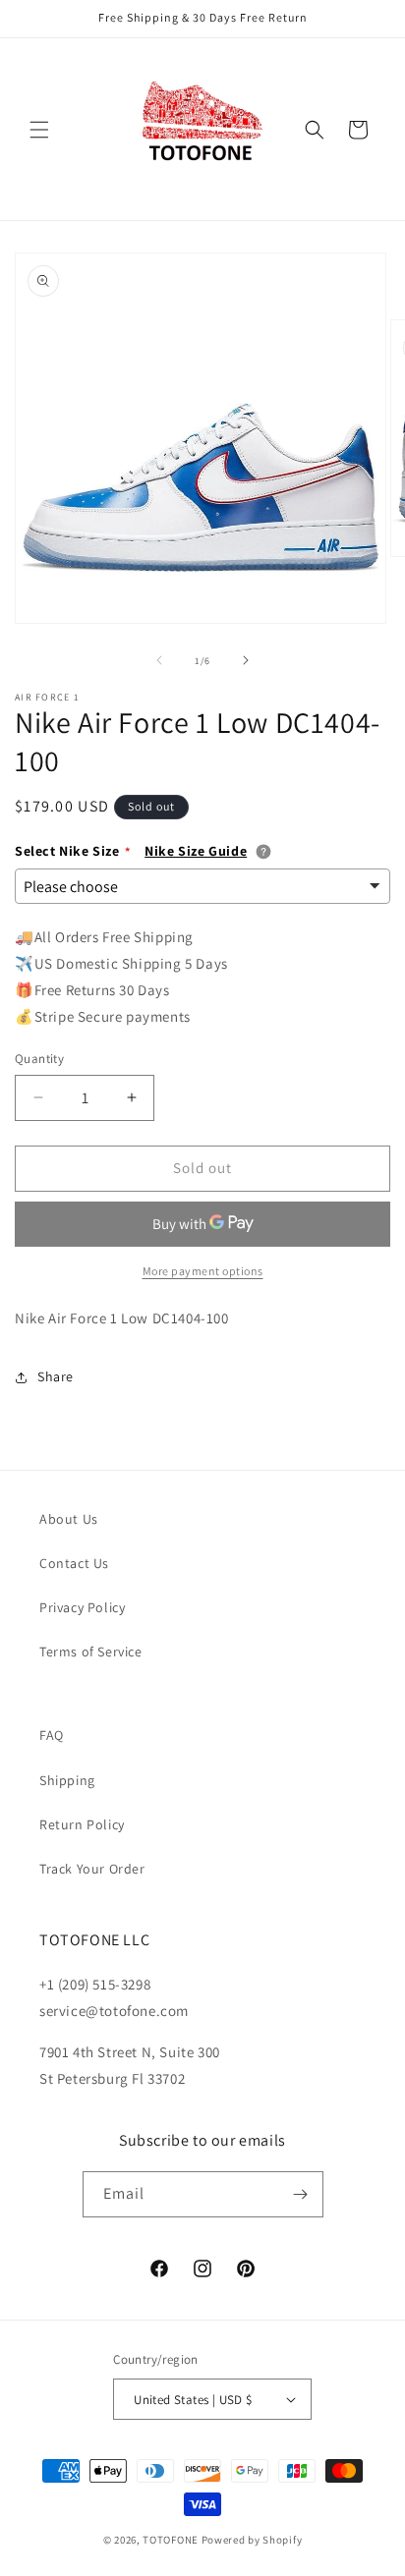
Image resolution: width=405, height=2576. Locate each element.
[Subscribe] (301, 2194)
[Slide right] (246, 660)
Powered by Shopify (252, 2540)
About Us (69, 1519)
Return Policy (82, 1824)
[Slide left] (159, 660)
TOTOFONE (171, 2540)
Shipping (67, 1780)
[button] (39, 130)
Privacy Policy (82, 1607)
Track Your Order (92, 1869)
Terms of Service (91, 1652)
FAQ (52, 1735)
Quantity (39, 1059)
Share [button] (56, 1376)
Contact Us (74, 1563)
